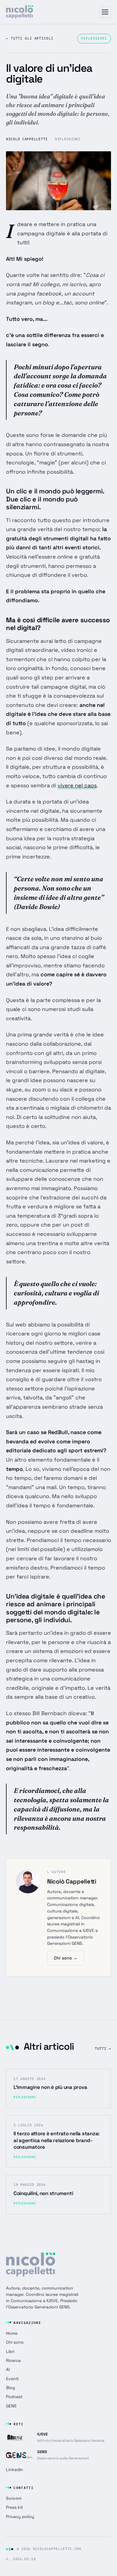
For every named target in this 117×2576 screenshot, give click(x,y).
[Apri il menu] (105, 12)
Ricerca (13, 2360)
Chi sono (15, 2342)
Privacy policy (20, 2516)
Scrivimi (14, 2498)
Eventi (12, 2379)
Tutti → (103, 2048)
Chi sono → (66, 1958)
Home (12, 2333)
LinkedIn (15, 2470)
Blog (10, 2388)
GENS (11, 2406)
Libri (10, 2351)
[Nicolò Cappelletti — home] (19, 12)
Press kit (14, 2507)
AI (8, 2369)
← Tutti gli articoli (30, 38)
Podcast (14, 2397)
